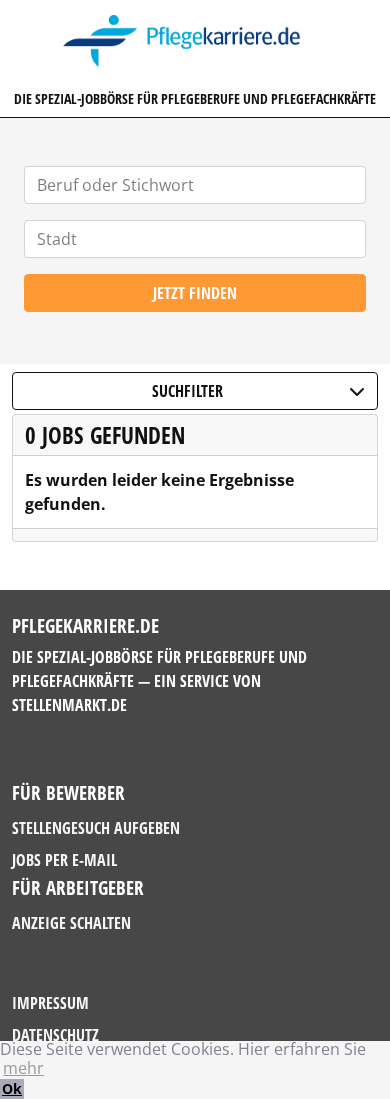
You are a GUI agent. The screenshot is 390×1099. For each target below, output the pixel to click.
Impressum (50, 1003)
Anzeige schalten (71, 923)
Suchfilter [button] (187, 391)
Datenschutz (55, 1035)
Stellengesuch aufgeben (96, 828)
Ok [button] (12, 1088)
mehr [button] (23, 1068)
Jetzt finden (195, 293)
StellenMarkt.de (69, 705)
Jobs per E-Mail (64, 860)
